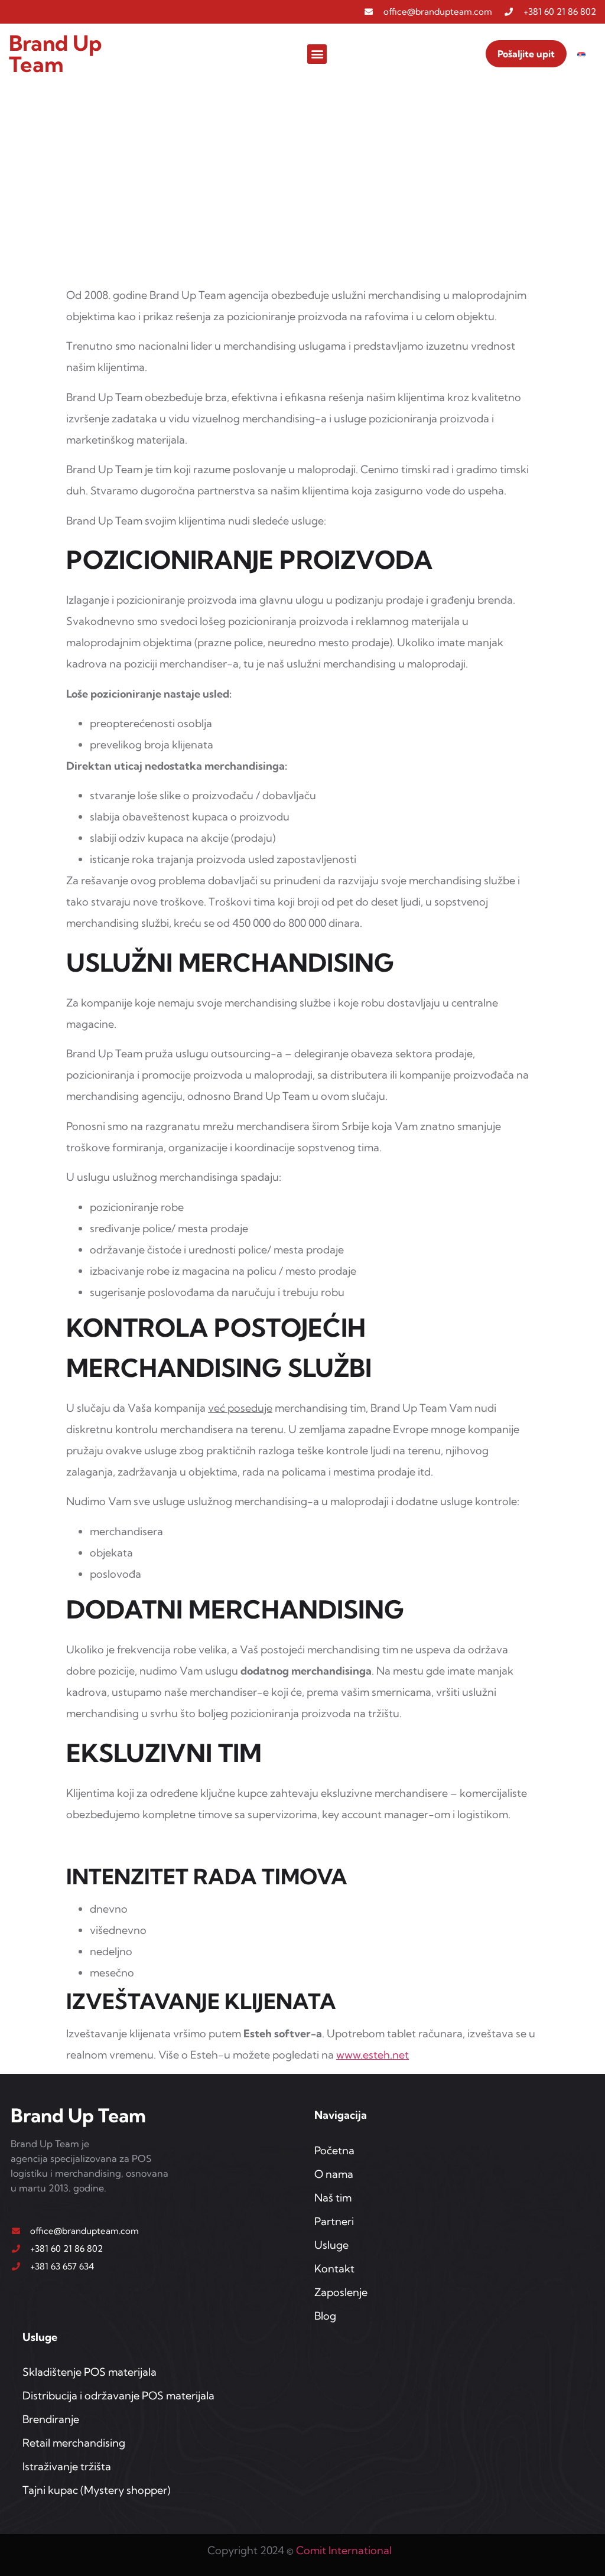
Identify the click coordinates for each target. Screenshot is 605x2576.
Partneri (334, 2221)
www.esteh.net (373, 2055)
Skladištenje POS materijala (90, 2372)
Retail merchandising (74, 2443)
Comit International (344, 2550)
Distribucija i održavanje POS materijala (118, 2396)
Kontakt (334, 2269)
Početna (334, 2150)
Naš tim (333, 2198)
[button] (317, 54)
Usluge (331, 2245)
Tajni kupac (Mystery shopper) (96, 2490)
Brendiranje (51, 2419)
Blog (325, 2316)
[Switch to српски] (581, 54)
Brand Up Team (55, 53)
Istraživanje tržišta (67, 2466)
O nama (334, 2174)
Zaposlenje (341, 2292)
